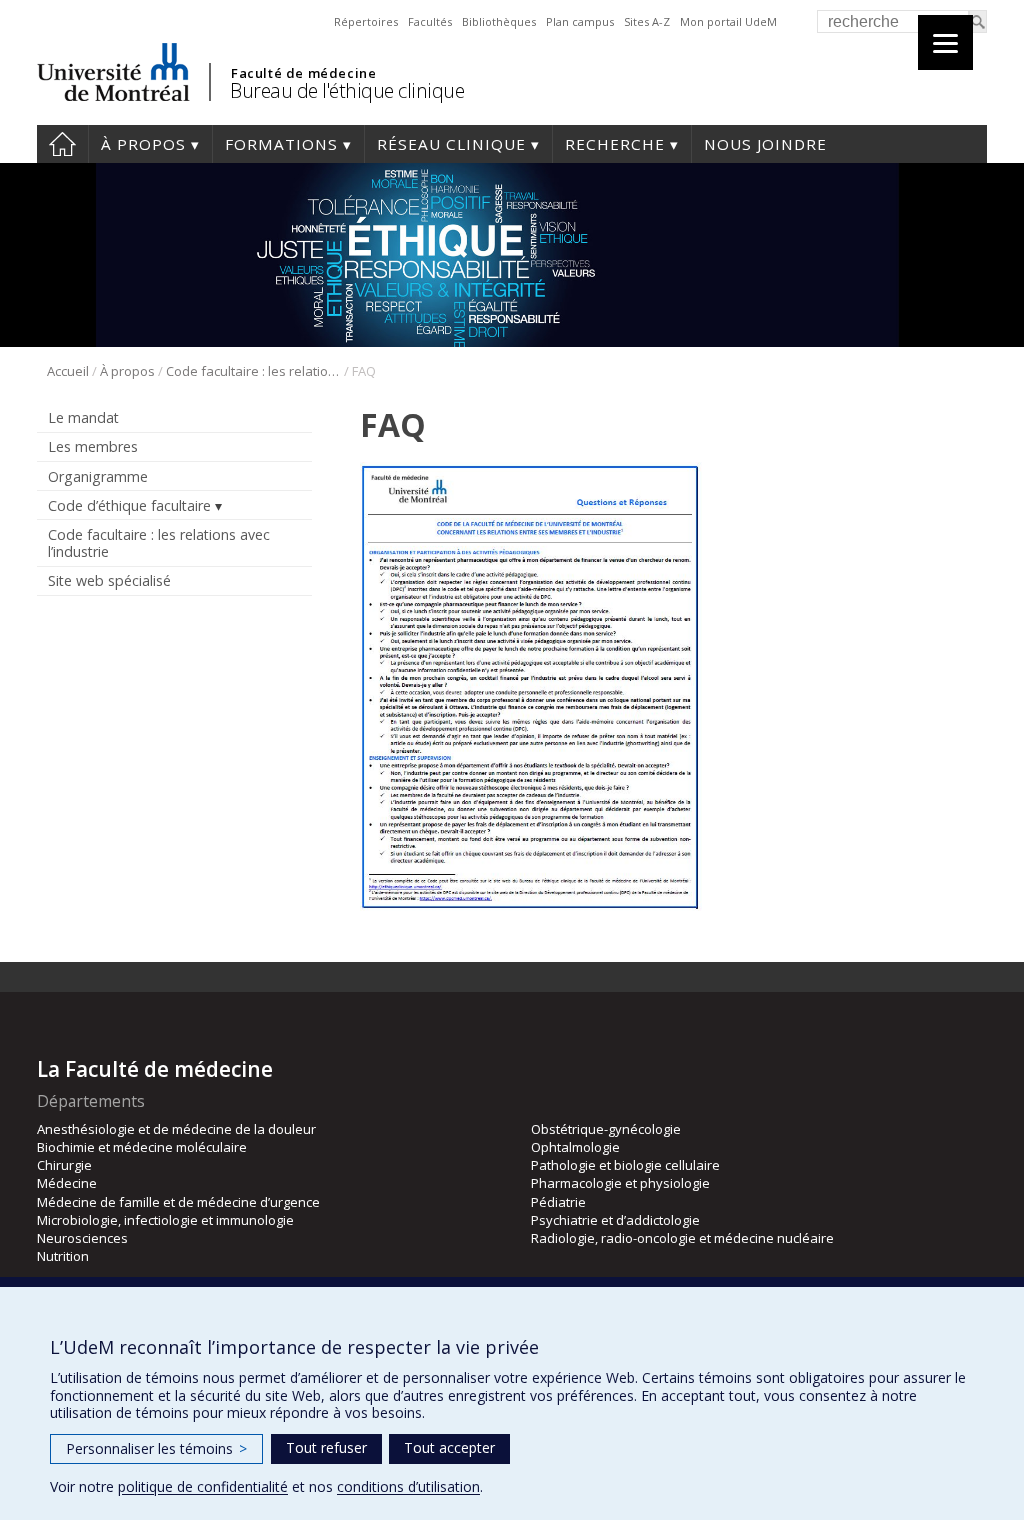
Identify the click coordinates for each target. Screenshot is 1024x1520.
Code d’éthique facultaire (129, 505)
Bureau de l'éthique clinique (347, 90)
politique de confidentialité (203, 1486)
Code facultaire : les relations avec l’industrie (253, 371)
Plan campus (580, 21)
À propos (143, 144)
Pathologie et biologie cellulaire (625, 1165)
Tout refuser (326, 1447)
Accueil (62, 144)
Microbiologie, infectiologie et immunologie (165, 1220)
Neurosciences (82, 1238)
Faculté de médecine (303, 73)
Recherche (615, 144)
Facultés (430, 21)
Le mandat (83, 417)
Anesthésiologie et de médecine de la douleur (176, 1129)
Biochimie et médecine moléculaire (142, 1147)
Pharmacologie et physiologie (620, 1183)
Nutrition (63, 1256)
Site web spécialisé (109, 580)
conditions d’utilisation (408, 1486)
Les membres (93, 446)
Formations (281, 144)
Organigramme (98, 476)
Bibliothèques (499, 21)
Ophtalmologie (575, 1147)
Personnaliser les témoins (156, 1448)
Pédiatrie (558, 1202)
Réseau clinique (451, 144)
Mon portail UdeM (728, 21)
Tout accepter (449, 1447)
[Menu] (945, 42)
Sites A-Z (647, 21)
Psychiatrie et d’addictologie (615, 1220)
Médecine (67, 1183)
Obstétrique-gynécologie (606, 1129)
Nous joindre (765, 144)
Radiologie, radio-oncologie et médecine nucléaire (682, 1238)
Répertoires (366, 21)
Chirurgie (64, 1165)
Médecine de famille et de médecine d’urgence (178, 1202)
